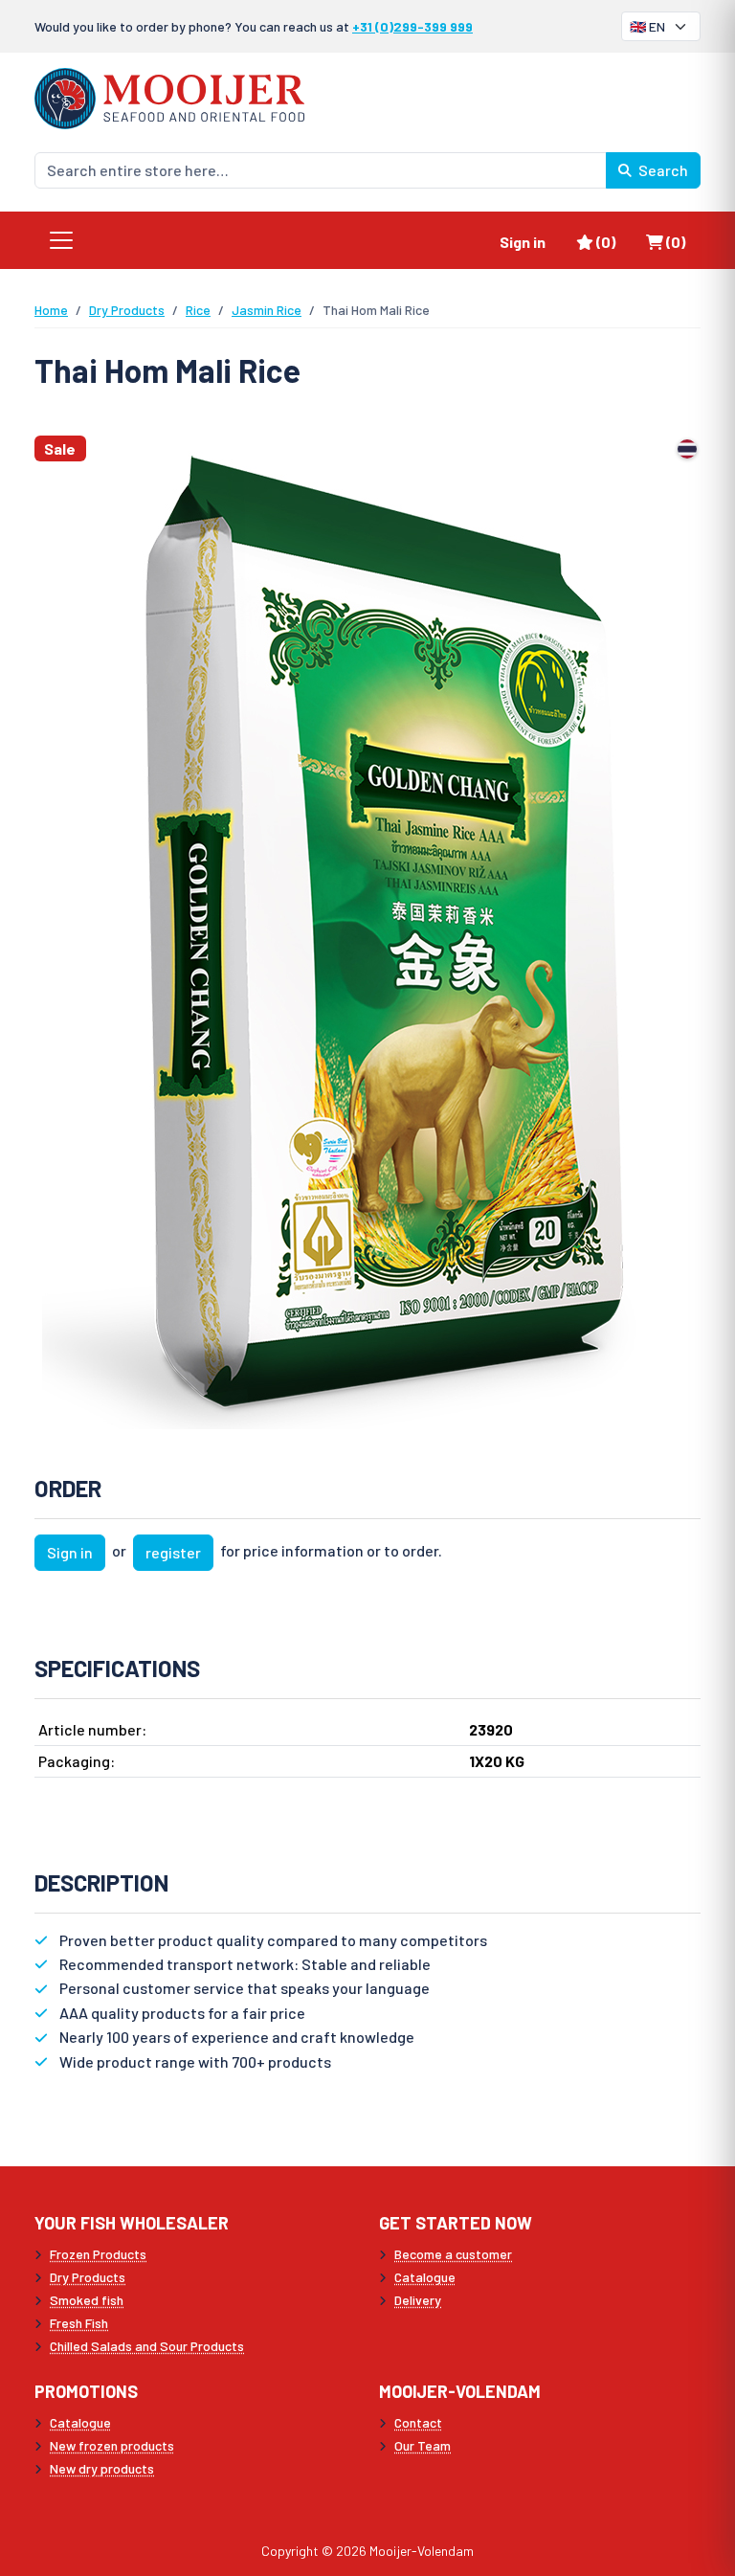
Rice (198, 310)
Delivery (418, 2300)
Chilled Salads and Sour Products (147, 2346)
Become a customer (453, 2254)
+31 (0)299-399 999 (412, 26)
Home (51, 310)
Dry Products (127, 310)
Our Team (423, 2445)
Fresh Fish (79, 2323)
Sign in (523, 242)
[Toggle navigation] (61, 240)
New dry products (102, 2468)
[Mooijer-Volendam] (169, 96)
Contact (418, 2422)
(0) (613, 241)
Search (662, 170)
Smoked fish (87, 2300)
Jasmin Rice (267, 310)
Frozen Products (98, 2254)
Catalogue (425, 2277)
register (173, 1552)
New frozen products (112, 2445)
